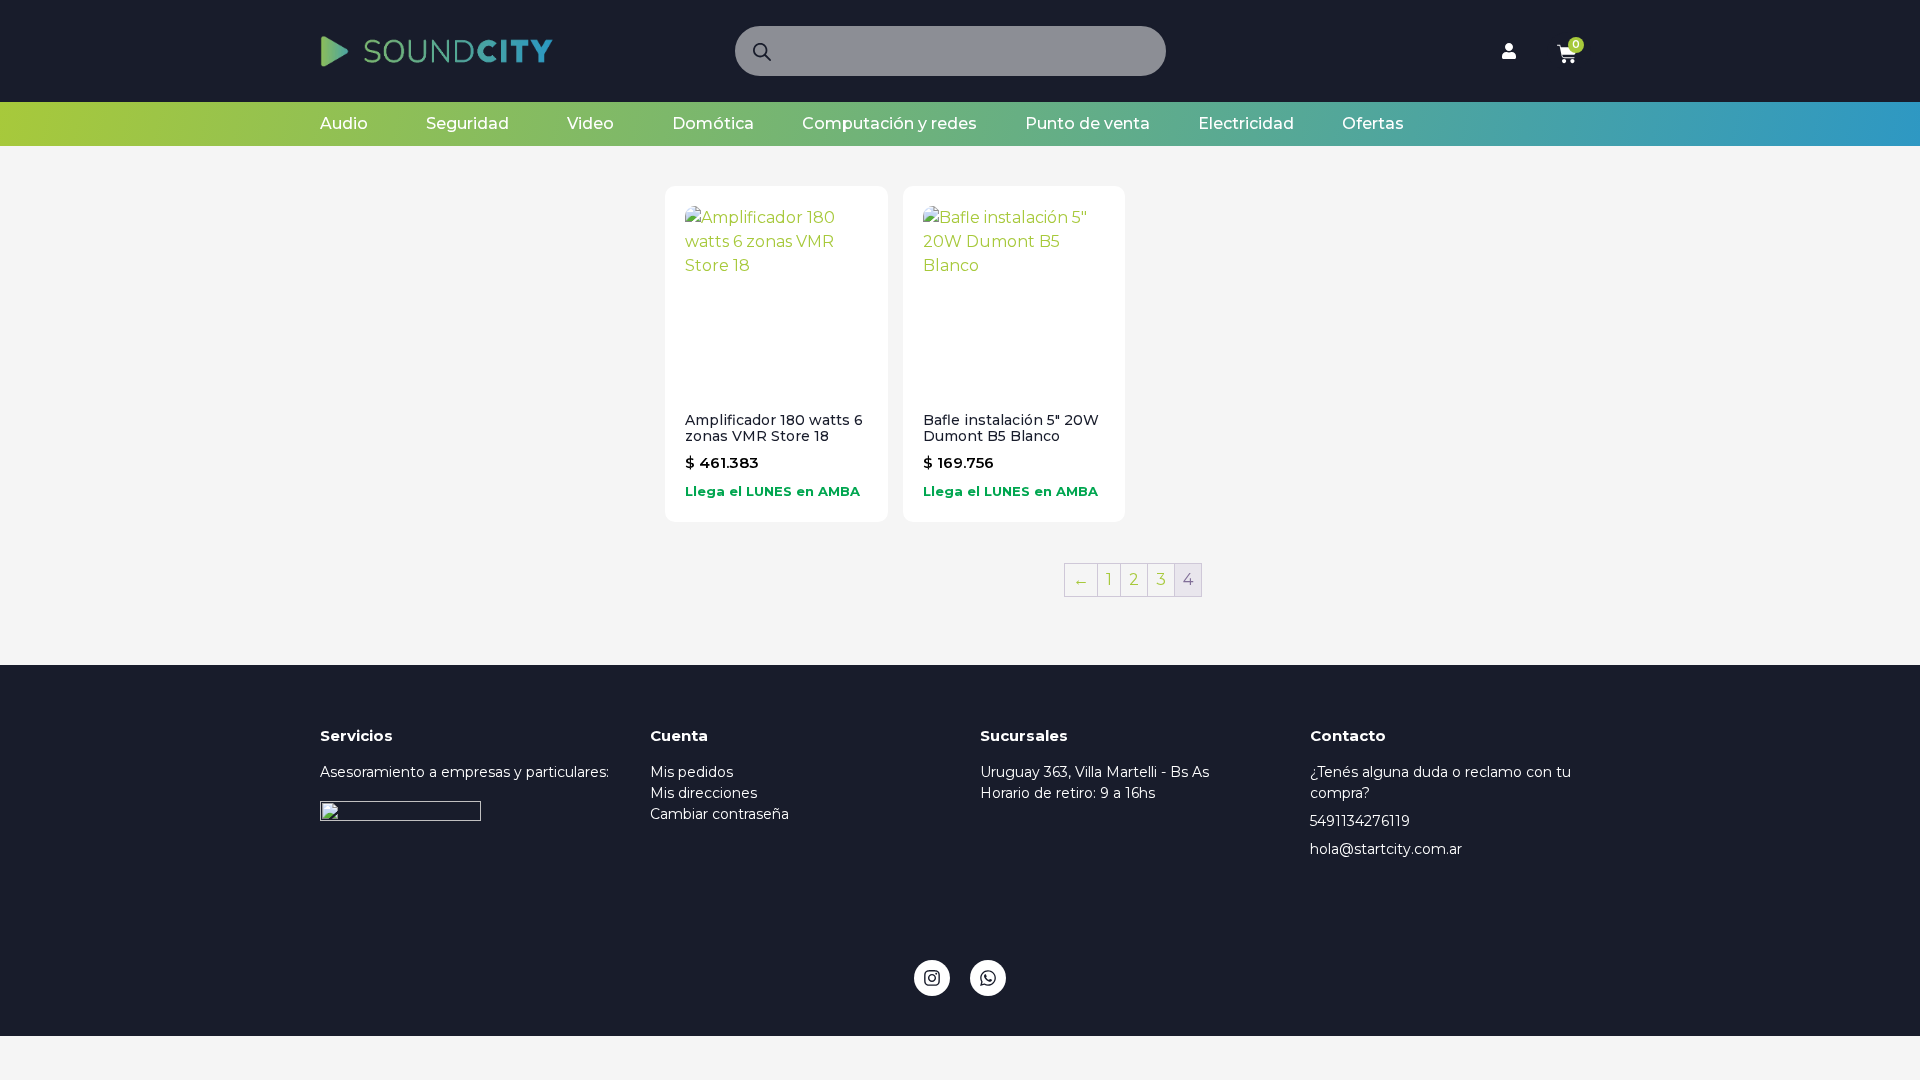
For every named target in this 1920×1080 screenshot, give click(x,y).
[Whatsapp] (988, 978)
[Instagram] (932, 978)
